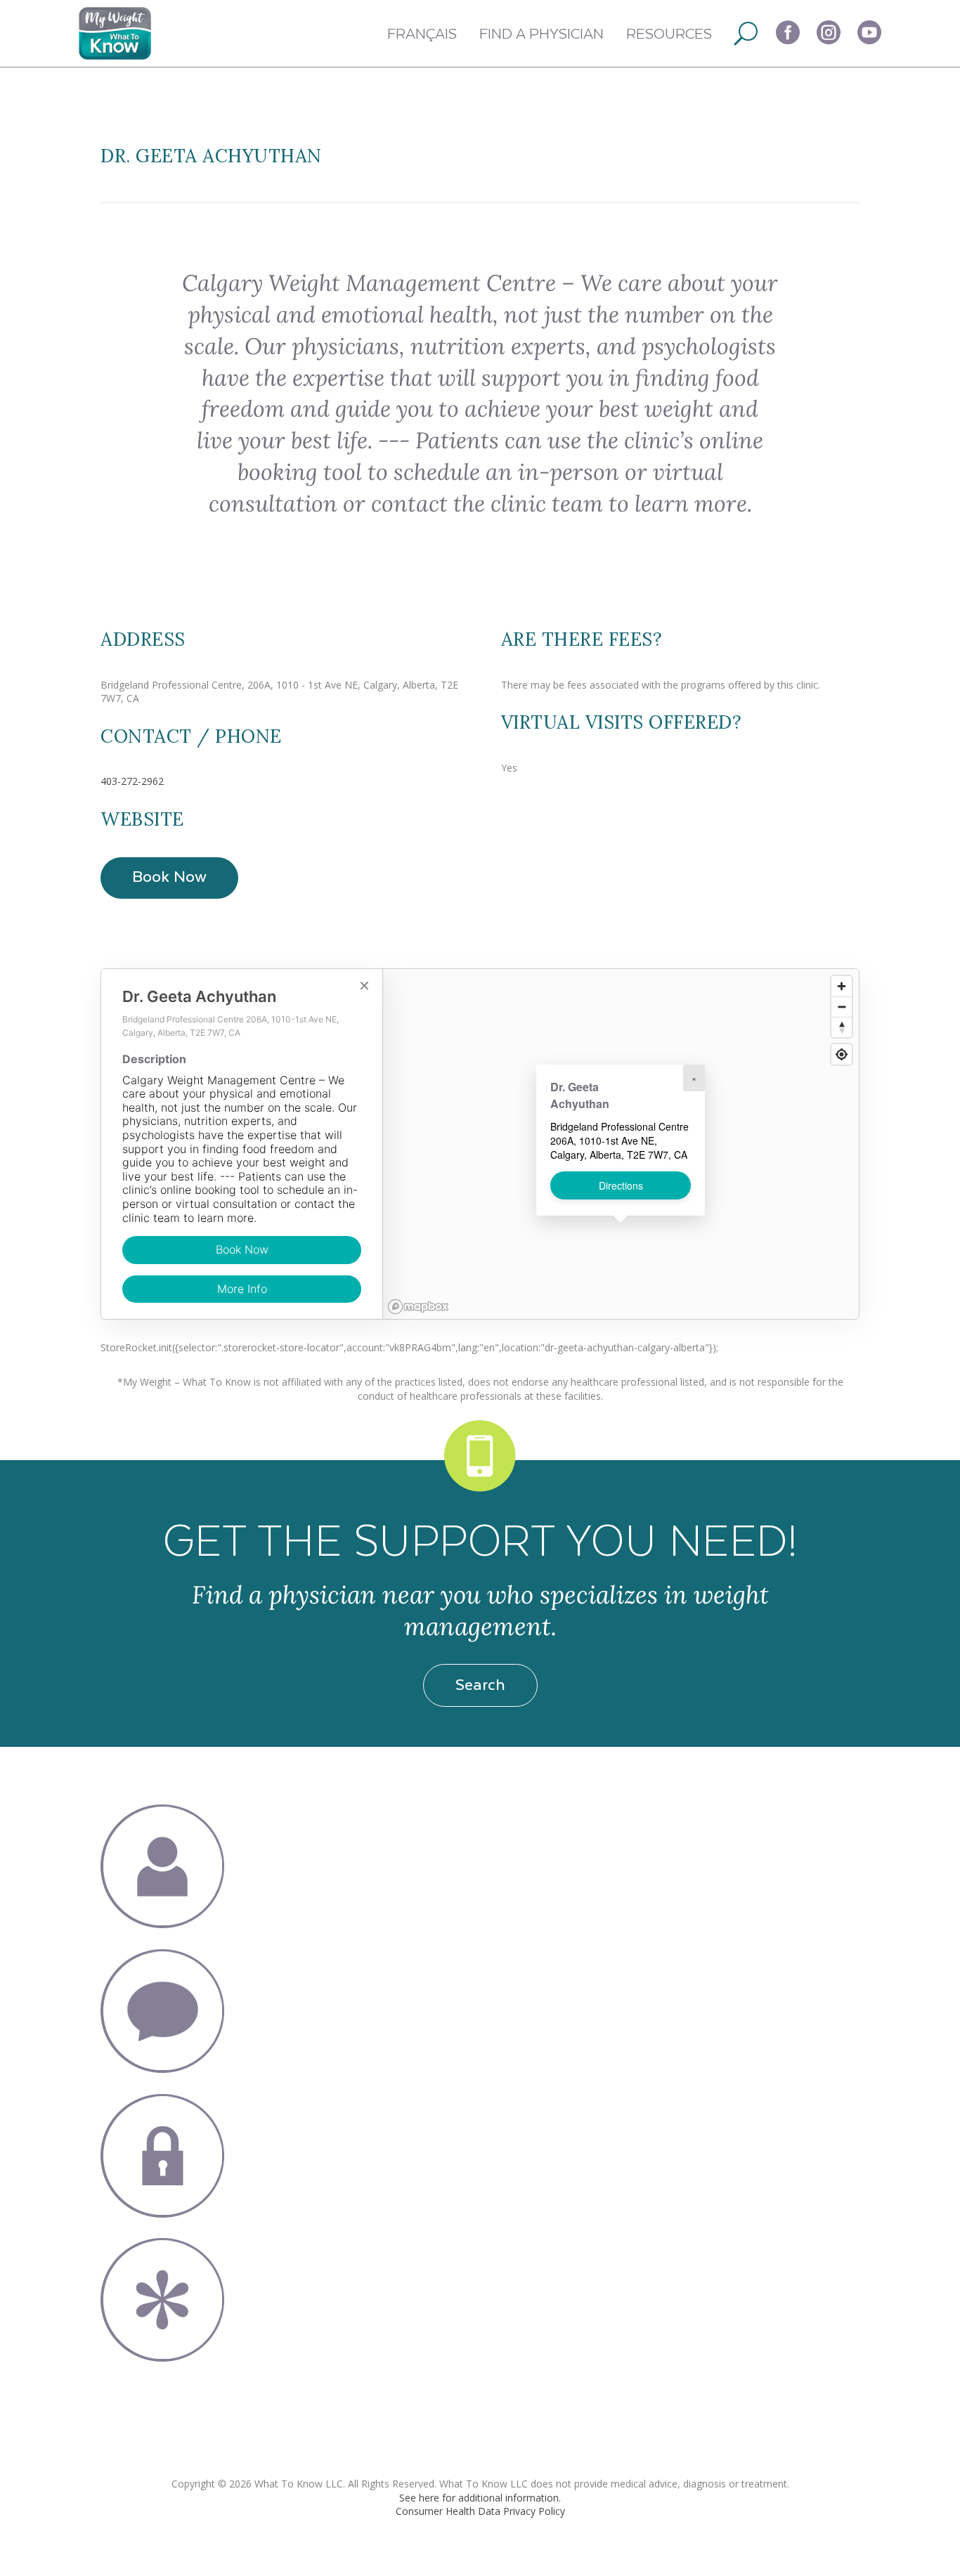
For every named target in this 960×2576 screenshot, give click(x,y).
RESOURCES (669, 33)
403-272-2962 (132, 781)
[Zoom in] (842, 986)
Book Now (169, 876)
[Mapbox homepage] (418, 1307)
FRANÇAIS (422, 33)
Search (480, 1684)
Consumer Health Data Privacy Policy (480, 2511)
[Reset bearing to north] (842, 1027)
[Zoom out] (842, 1007)
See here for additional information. (480, 2498)
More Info (242, 1289)
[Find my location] (842, 1054)
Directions (621, 1185)
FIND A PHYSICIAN (541, 33)
